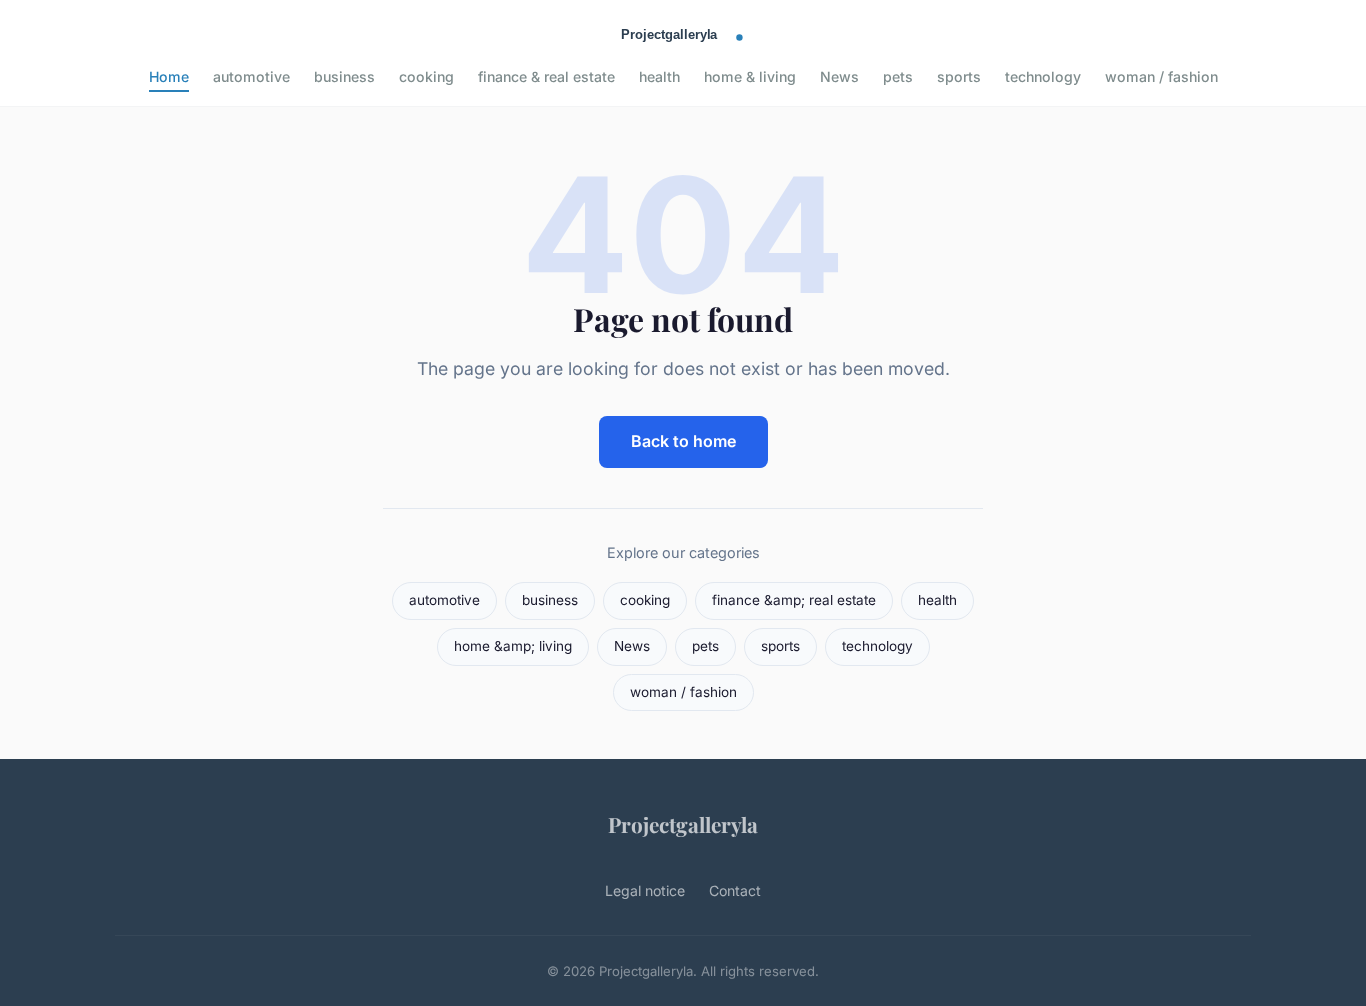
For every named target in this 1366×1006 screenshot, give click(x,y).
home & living (750, 76)
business (344, 76)
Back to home (683, 441)
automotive (251, 76)
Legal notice (645, 890)
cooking (426, 76)
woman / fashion (1161, 76)
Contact (735, 890)
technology (1043, 76)
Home (169, 76)
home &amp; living (513, 646)
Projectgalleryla (683, 824)
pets (898, 76)
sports (959, 76)
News (839, 76)
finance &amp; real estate (794, 600)
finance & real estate (546, 76)
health (659, 76)
